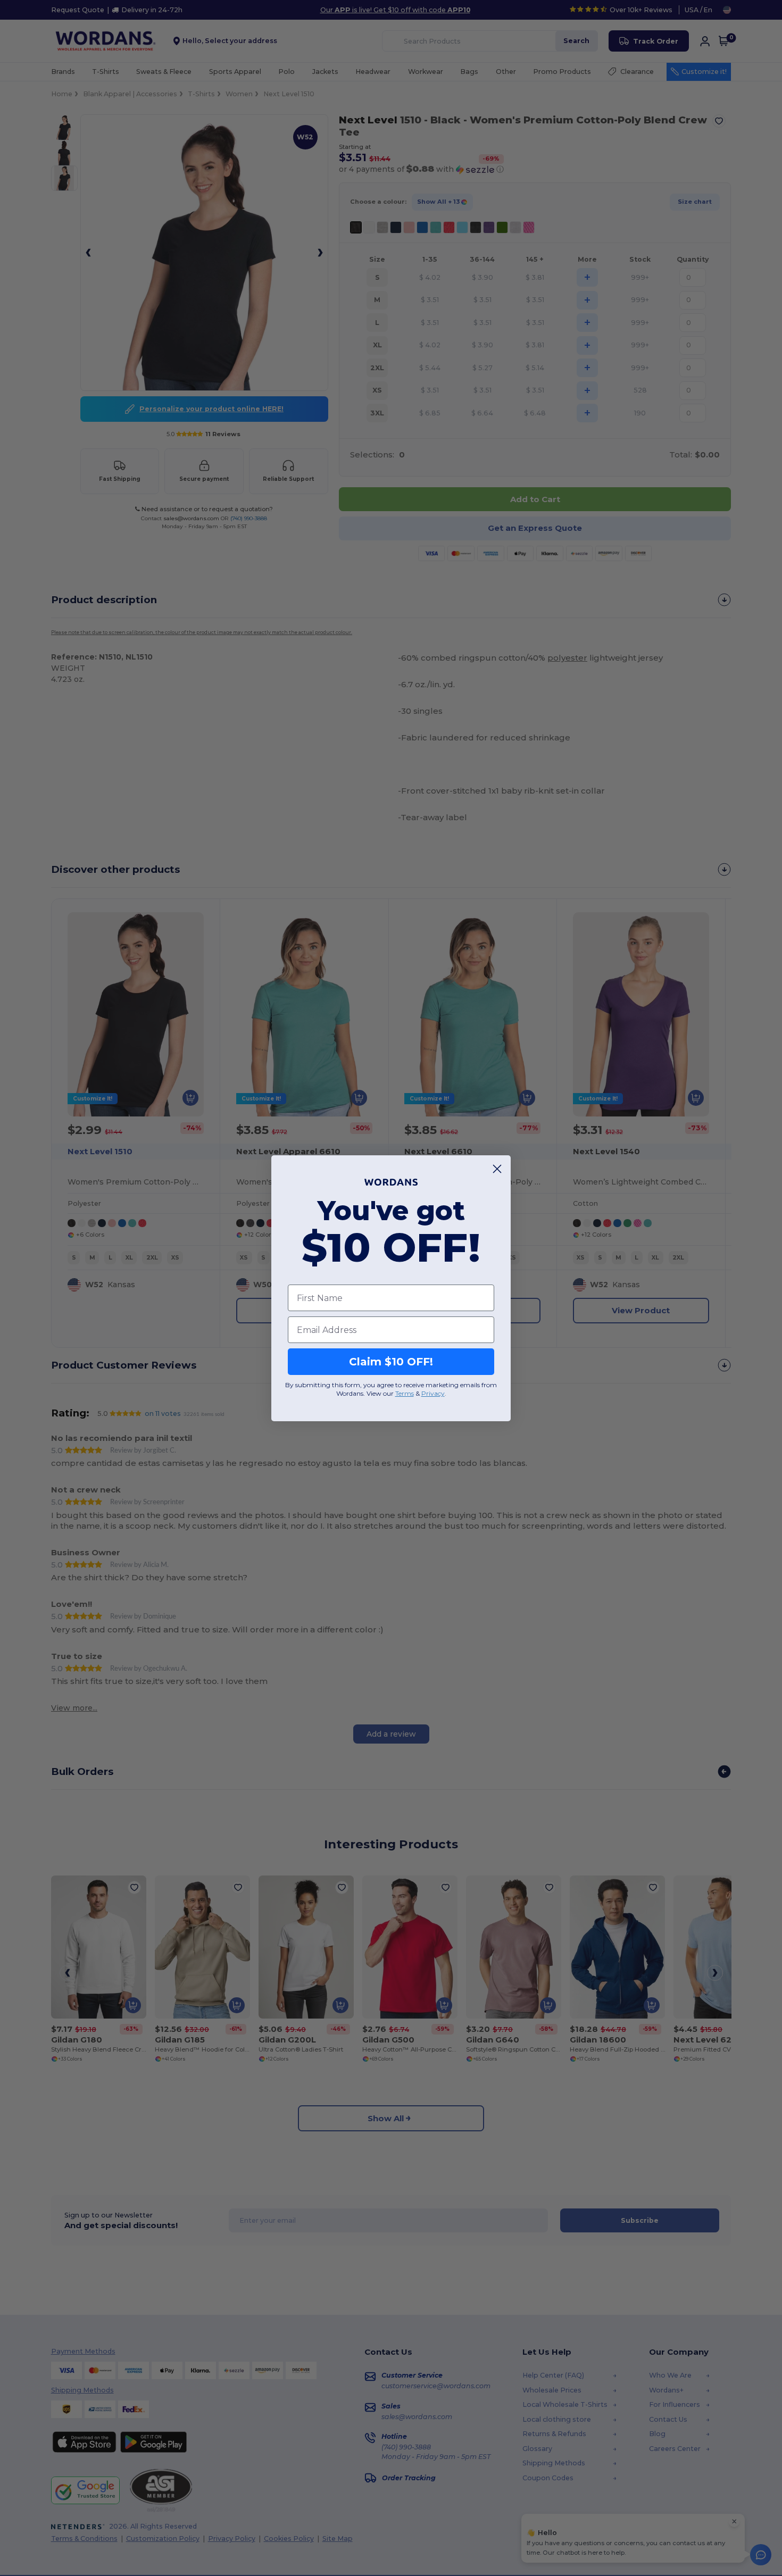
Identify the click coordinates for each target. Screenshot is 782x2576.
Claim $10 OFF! (391, 1362)
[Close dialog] (497, 1169)
